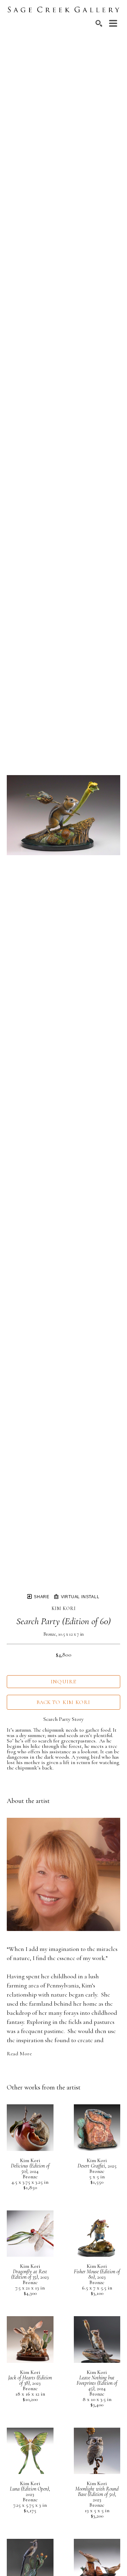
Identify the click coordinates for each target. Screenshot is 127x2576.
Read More (19, 2054)
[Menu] (113, 23)
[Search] (99, 23)
